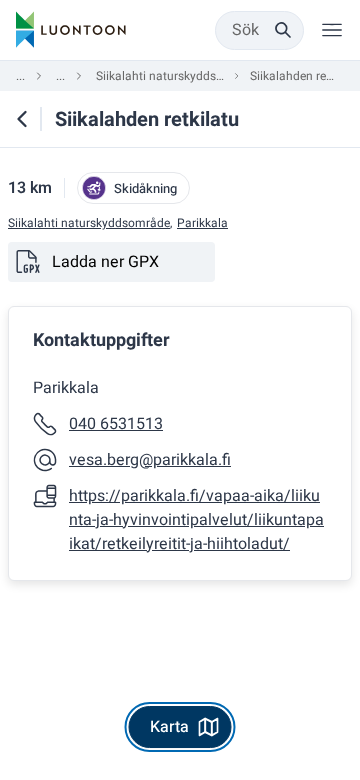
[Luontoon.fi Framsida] (71, 30)
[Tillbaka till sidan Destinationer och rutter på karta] (22, 119)
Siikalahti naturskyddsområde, (90, 223)
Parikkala (202, 223)
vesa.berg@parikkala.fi (150, 460)
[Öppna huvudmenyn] (332, 30)
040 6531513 (116, 424)
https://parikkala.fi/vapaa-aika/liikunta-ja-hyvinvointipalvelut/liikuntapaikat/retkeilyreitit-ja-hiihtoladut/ (196, 520)
